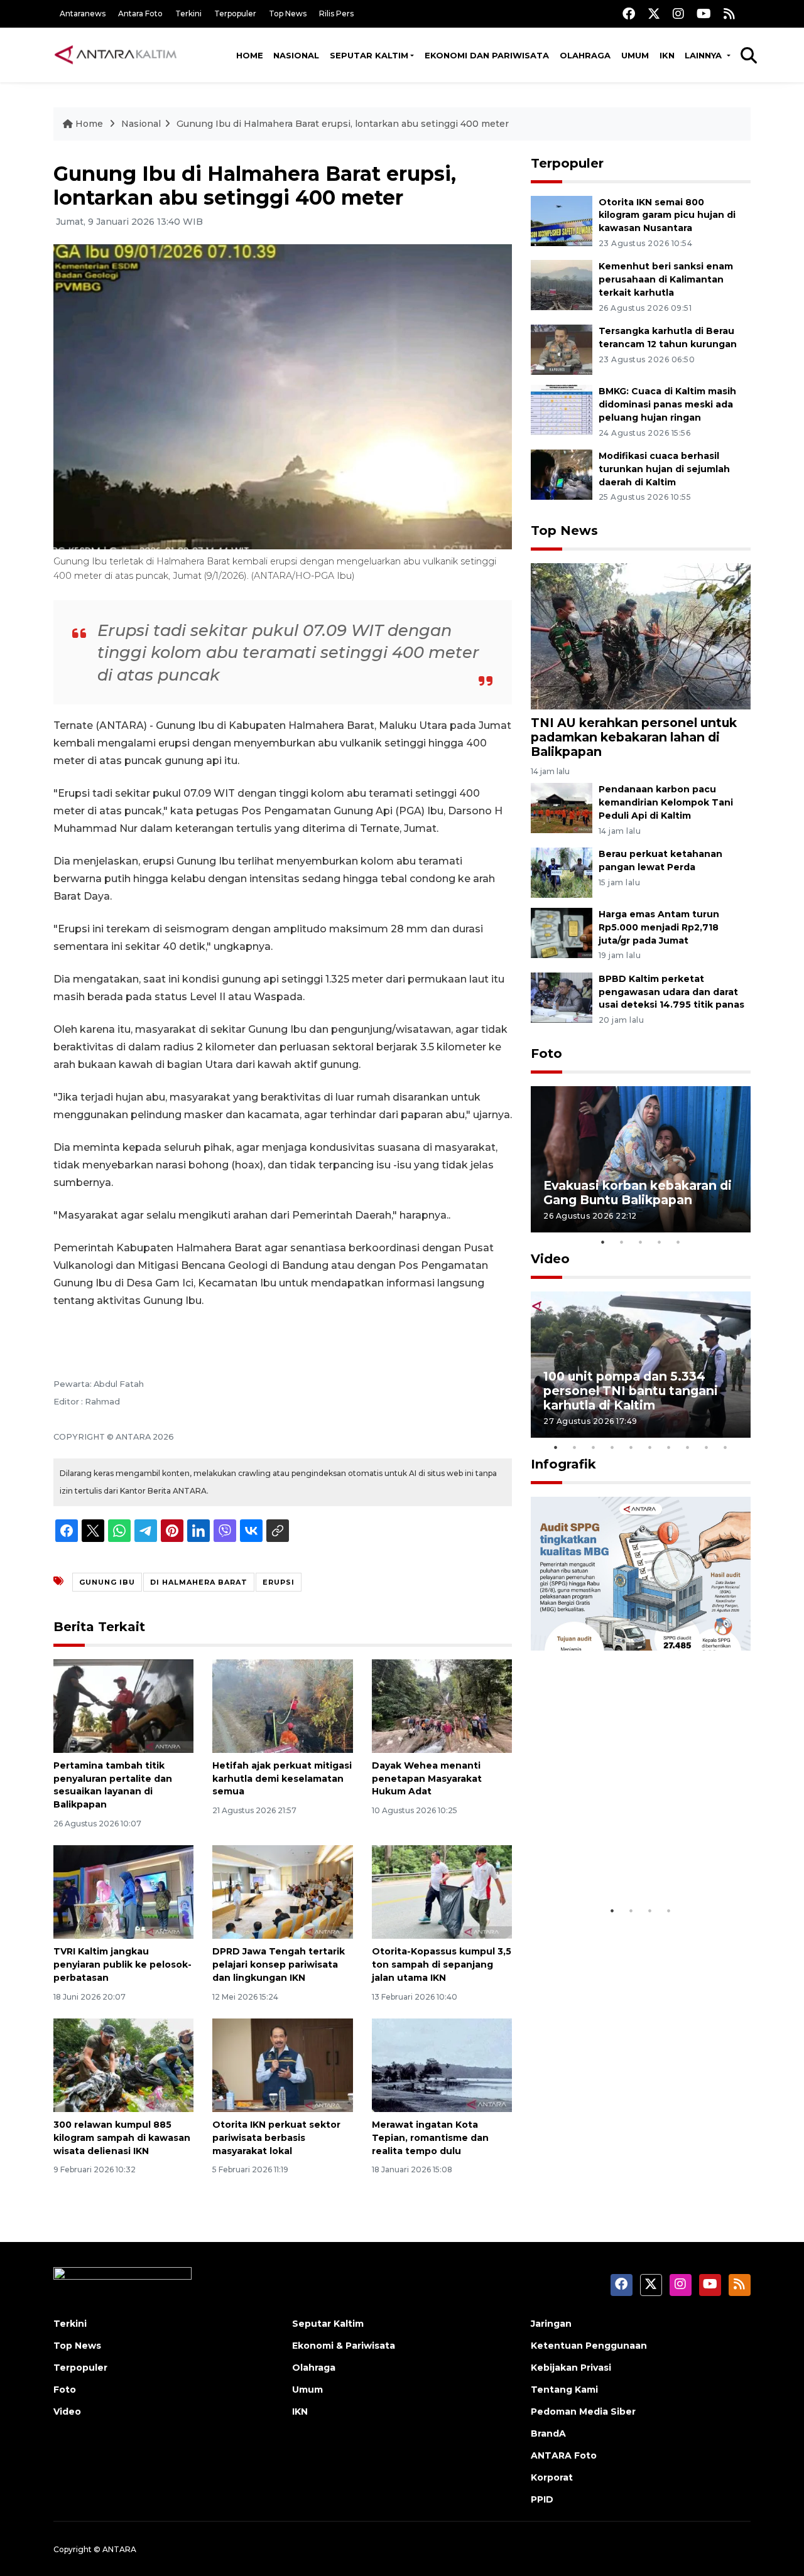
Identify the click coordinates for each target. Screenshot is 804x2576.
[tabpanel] (641, 1159)
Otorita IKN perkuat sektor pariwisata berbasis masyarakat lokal (276, 2138)
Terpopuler (235, 13)
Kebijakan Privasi (571, 2368)
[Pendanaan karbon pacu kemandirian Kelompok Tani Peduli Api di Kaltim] (562, 807)
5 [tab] (678, 1242)
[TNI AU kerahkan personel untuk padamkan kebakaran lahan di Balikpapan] (641, 635)
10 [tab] (725, 1447)
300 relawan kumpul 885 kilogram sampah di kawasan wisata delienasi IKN (122, 2138)
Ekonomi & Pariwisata (344, 2346)
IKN (667, 55)
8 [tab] (688, 1447)
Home (250, 55)
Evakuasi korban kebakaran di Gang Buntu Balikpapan (638, 1193)
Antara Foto (140, 13)
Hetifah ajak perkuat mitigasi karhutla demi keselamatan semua (282, 1779)
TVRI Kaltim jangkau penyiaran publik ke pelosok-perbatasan (122, 1964)
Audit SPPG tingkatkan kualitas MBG (617, 1860)
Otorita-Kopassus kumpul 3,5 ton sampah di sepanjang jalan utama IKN (442, 1964)
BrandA (548, 2433)
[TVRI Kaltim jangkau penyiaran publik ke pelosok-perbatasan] (123, 1891)
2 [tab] (622, 1242)
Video (550, 1259)
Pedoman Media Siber (583, 2412)
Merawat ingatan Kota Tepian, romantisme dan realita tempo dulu (430, 2138)
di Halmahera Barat (199, 1582)
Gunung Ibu (107, 1582)
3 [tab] (641, 1242)
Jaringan (551, 2324)
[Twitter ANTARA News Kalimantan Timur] (654, 13)
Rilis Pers (336, 13)
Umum (635, 55)
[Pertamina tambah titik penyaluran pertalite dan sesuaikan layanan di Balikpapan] (123, 1706)
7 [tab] (669, 1447)
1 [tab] (603, 1242)
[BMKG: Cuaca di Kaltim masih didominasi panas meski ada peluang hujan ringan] (562, 409)
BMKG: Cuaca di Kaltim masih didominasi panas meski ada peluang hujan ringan (667, 404)
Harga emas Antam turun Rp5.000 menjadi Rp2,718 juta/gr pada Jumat (659, 927)
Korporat (552, 2477)
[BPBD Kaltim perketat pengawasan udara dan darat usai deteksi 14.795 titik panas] (562, 997)
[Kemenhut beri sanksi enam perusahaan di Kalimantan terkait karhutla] (562, 285)
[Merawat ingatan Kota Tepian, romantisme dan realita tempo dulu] (442, 2065)
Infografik (563, 1464)
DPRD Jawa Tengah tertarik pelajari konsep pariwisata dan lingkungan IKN (279, 1964)
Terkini (188, 13)
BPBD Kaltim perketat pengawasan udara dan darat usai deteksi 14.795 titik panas (671, 992)
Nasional (296, 55)
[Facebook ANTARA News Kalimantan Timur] (629, 13)
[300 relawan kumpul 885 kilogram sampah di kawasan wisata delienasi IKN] (123, 2065)
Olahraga (585, 55)
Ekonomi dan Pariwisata (487, 55)
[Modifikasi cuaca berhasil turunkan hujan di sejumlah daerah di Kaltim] (562, 474)
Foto (546, 1054)
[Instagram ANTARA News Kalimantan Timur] (678, 13)
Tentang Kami (564, 2390)
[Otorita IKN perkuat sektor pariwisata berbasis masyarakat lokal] (282, 2065)
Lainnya (704, 55)
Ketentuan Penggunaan (589, 2346)
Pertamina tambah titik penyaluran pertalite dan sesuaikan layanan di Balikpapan (113, 1785)
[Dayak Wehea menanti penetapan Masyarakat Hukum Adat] (442, 1706)
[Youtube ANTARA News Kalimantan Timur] (704, 13)
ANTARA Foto (564, 2455)
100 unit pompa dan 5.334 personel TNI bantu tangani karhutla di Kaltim (631, 1391)
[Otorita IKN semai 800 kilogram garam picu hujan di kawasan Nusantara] (562, 220)
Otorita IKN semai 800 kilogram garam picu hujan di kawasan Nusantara (667, 215)
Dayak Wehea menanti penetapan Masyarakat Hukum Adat (427, 1779)
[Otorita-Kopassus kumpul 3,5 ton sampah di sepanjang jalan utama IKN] (442, 1891)
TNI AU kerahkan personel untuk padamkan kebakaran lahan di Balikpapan (634, 737)
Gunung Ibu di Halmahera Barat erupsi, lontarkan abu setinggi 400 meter (343, 124)
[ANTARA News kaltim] (116, 55)
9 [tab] (707, 1447)
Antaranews (83, 13)
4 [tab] (660, 1242)
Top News (288, 13)
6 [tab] (650, 1447)
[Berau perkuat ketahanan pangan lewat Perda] (562, 872)
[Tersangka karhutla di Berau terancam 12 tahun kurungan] (562, 349)
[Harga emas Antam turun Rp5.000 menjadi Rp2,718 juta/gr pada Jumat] (562, 932)
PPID (542, 2499)
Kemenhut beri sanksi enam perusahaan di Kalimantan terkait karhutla (666, 279)
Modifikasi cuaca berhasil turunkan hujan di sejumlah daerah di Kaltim (664, 469)
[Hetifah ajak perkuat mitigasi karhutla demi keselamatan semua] (282, 1706)
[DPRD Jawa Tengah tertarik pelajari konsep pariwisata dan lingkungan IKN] (282, 1891)
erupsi (279, 1582)
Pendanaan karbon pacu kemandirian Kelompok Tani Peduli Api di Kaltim (666, 802)
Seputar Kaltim (369, 55)
